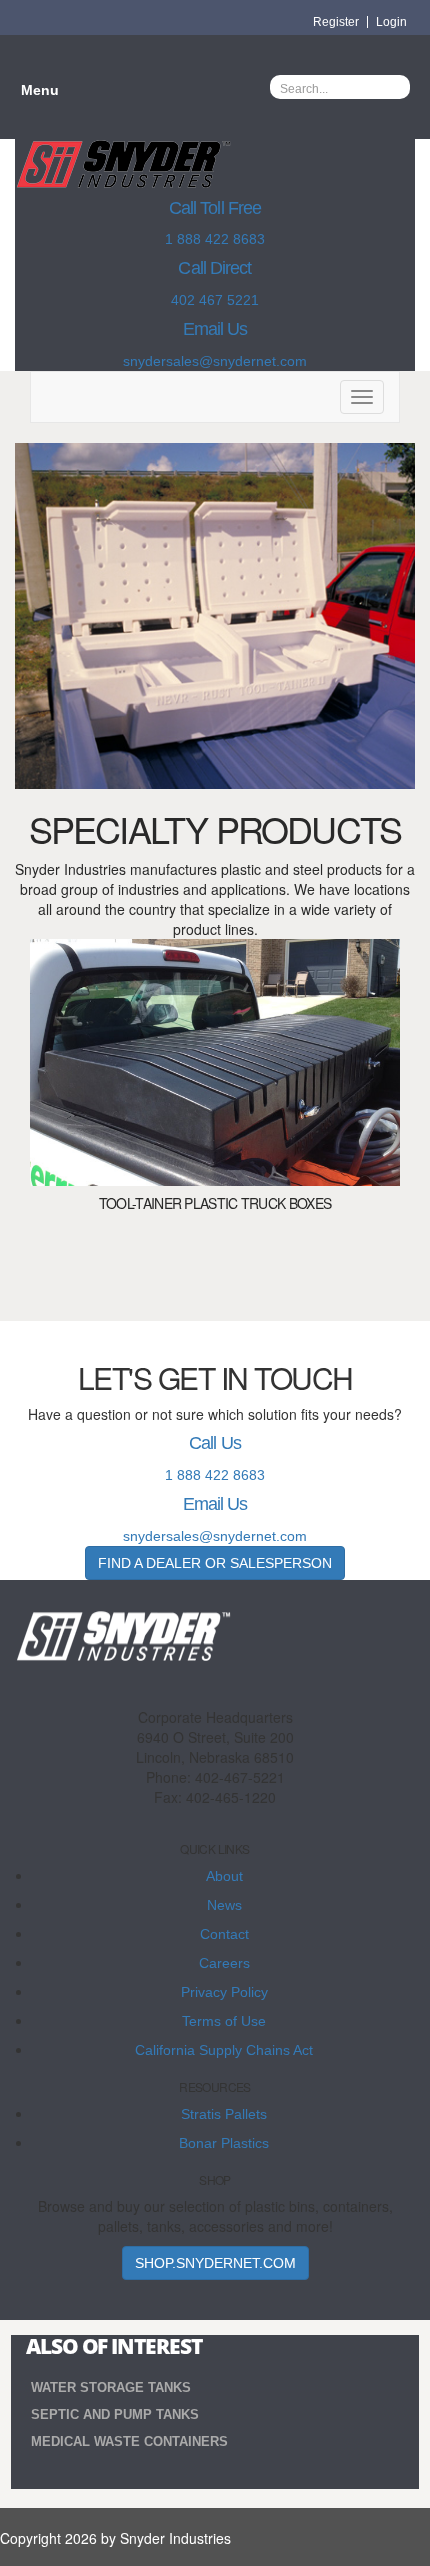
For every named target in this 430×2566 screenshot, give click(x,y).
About (224, 1876)
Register (336, 22)
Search (395, 87)
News (224, 1905)
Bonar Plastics (224, 2143)
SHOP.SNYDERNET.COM (215, 2263)
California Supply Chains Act (224, 2050)
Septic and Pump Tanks (115, 2414)
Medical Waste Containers (129, 2441)
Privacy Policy (224, 1992)
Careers (224, 1963)
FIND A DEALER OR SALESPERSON (215, 1563)
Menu (40, 90)
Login (391, 22)
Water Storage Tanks (111, 2387)
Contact (224, 1934)
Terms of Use (224, 2021)
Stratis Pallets (224, 2114)
